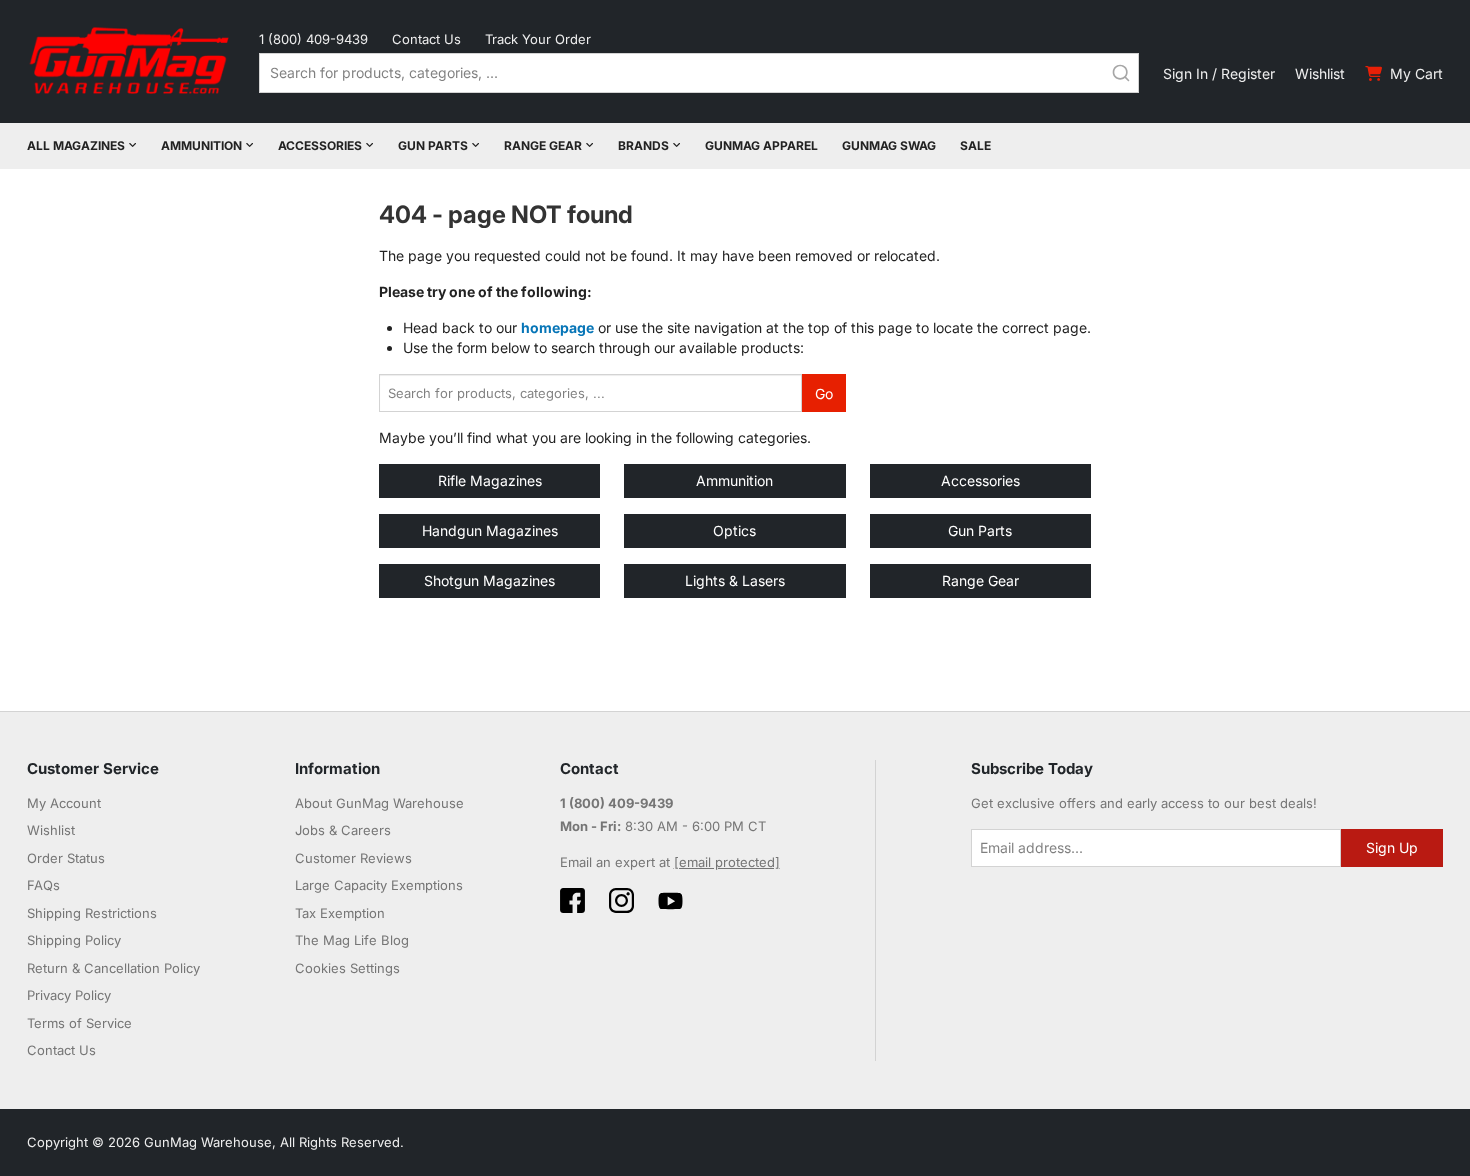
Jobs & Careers (343, 830)
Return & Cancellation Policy (113, 968)
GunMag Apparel (761, 145)
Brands (643, 145)
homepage (557, 327)
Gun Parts (433, 145)
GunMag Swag (889, 145)
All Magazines (76, 145)
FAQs (43, 885)
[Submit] (1121, 73)
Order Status (66, 858)
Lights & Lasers (735, 580)
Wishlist (1320, 73)
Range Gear (543, 145)
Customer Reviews (353, 858)
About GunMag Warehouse (379, 803)
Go (824, 393)
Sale (975, 145)
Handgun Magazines (490, 530)
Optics (734, 530)
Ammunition (201, 145)
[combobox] (699, 73)
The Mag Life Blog (352, 940)
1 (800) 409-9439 (313, 39)
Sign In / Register (1219, 73)
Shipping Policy (74, 940)
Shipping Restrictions (92, 913)
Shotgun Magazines (489, 580)
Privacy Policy (69, 995)
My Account (64, 803)
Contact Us (426, 39)
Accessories (320, 145)
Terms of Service (79, 1023)
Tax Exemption (340, 913)
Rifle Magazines (490, 480)
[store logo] (131, 61)
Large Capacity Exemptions (379, 885)
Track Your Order (538, 39)
